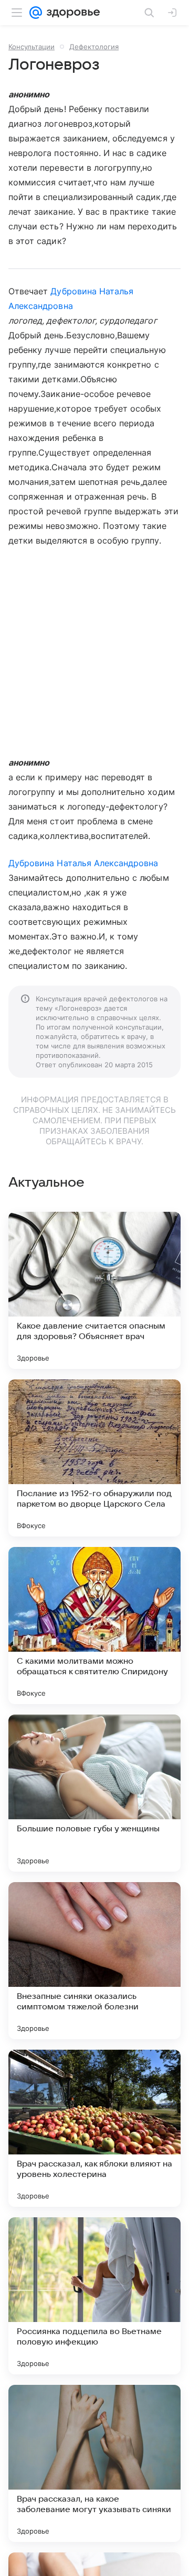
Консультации (31, 47)
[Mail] (36, 13)
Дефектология (94, 47)
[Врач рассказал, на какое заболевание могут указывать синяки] (94, 2463)
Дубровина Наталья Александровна (83, 863)
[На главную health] (71, 13)
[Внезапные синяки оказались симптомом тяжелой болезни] (94, 1961)
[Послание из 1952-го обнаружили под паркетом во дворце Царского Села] (94, 1458)
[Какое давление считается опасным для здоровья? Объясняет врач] (94, 1290)
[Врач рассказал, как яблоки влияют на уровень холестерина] (94, 2128)
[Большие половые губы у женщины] (94, 1793)
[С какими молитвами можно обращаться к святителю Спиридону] (94, 1626)
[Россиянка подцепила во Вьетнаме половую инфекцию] (94, 2296)
